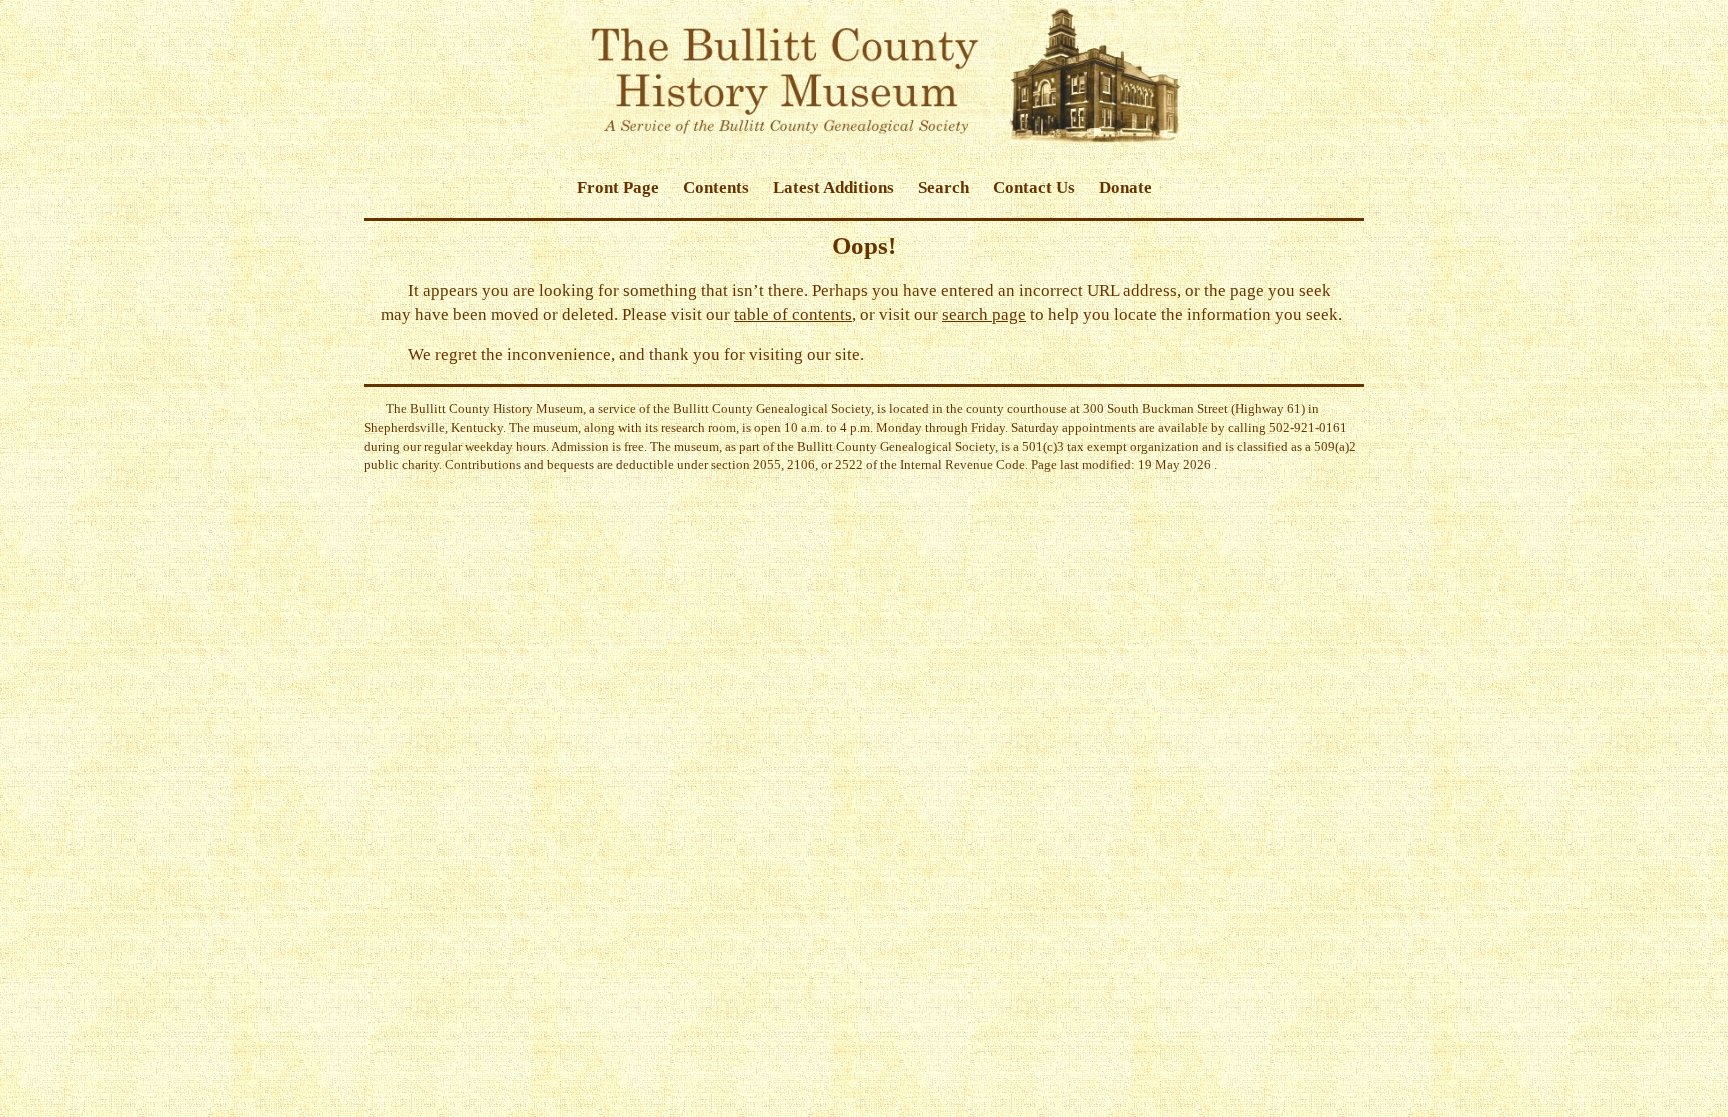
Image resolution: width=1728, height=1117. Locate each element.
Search (943, 187)
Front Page (618, 187)
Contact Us (1034, 187)
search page (984, 314)
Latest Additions (833, 187)
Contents (716, 187)
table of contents (793, 314)
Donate (1125, 187)
